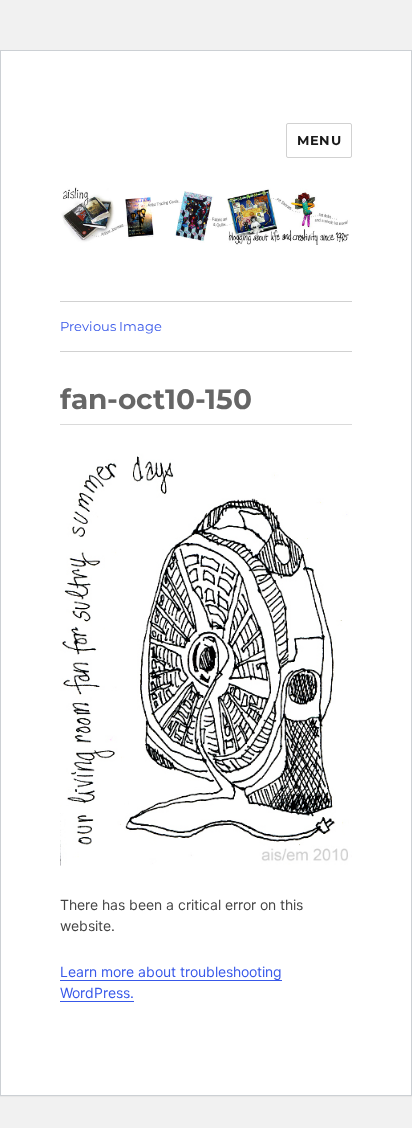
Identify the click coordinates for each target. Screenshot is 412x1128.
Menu (319, 140)
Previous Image (111, 326)
